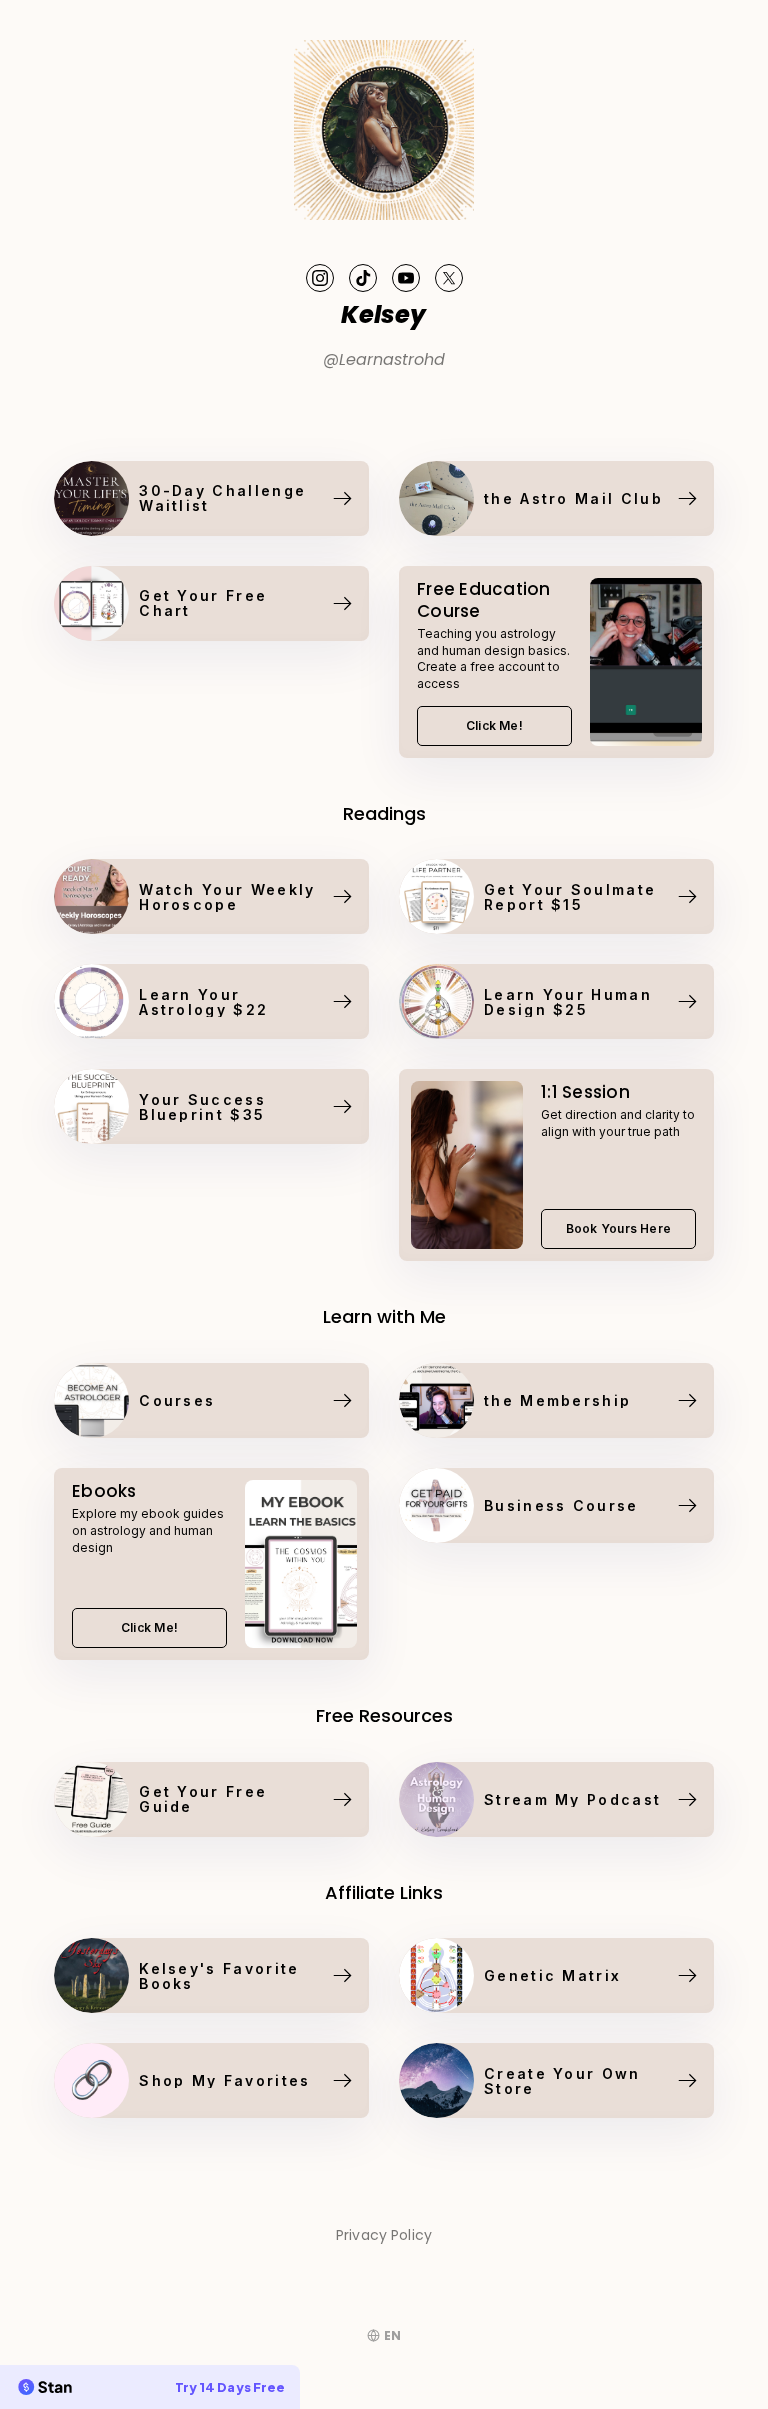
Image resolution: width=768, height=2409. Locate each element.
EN (392, 2335)
